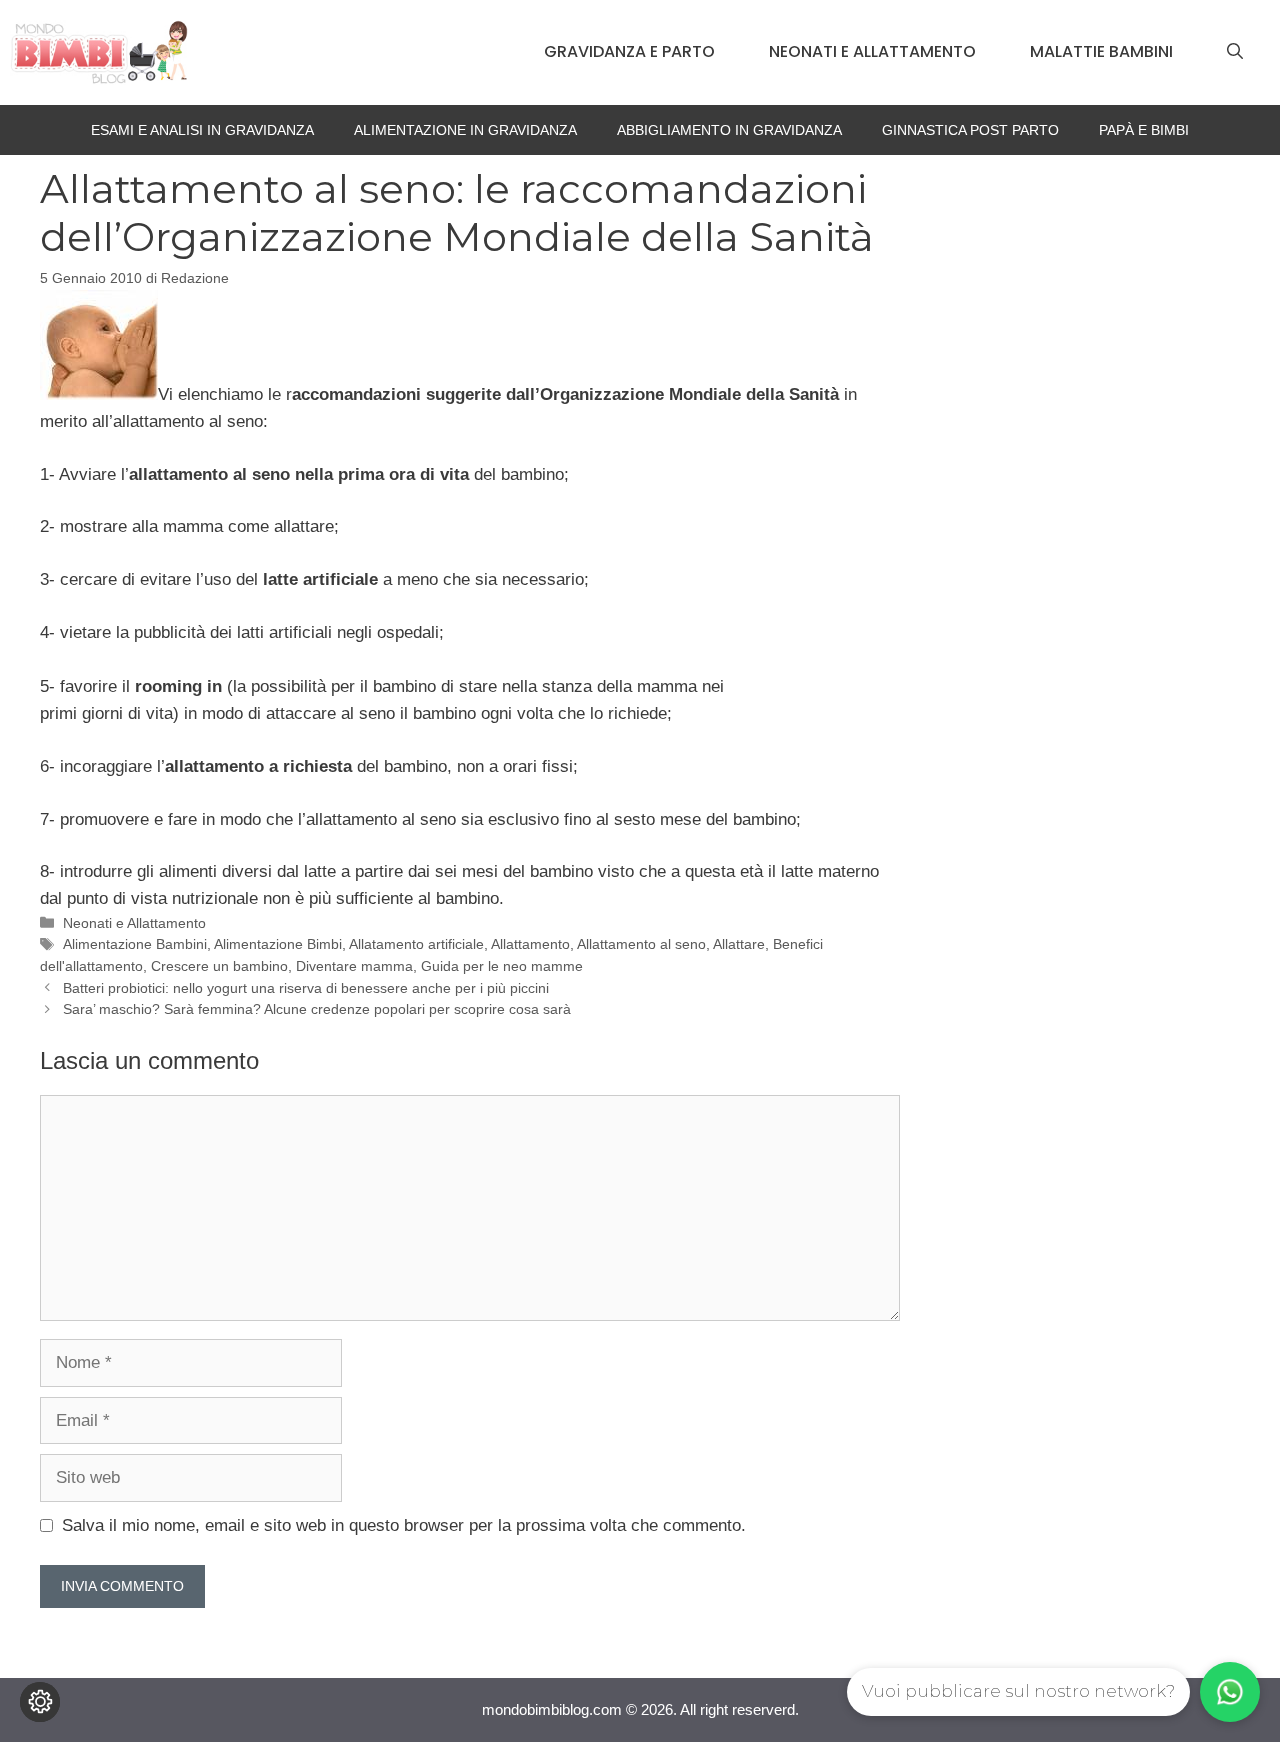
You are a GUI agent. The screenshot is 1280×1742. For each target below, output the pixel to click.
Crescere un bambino (219, 966)
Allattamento (530, 944)
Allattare (739, 944)
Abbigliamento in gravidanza (729, 130)
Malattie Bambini (1101, 51)
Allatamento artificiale (416, 944)
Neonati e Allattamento (872, 51)
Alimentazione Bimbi (278, 944)
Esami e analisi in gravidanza (202, 130)
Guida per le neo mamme (502, 966)
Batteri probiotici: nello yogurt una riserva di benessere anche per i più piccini (306, 988)
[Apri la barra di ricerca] (1235, 52)
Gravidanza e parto (629, 51)
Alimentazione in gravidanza (465, 130)
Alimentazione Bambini (135, 944)
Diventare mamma (354, 966)
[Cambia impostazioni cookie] (40, 1702)
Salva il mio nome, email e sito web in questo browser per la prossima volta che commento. (404, 1525)
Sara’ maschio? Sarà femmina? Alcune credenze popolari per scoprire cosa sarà (317, 1009)
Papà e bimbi (1144, 130)
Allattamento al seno (641, 944)
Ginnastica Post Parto (970, 130)
